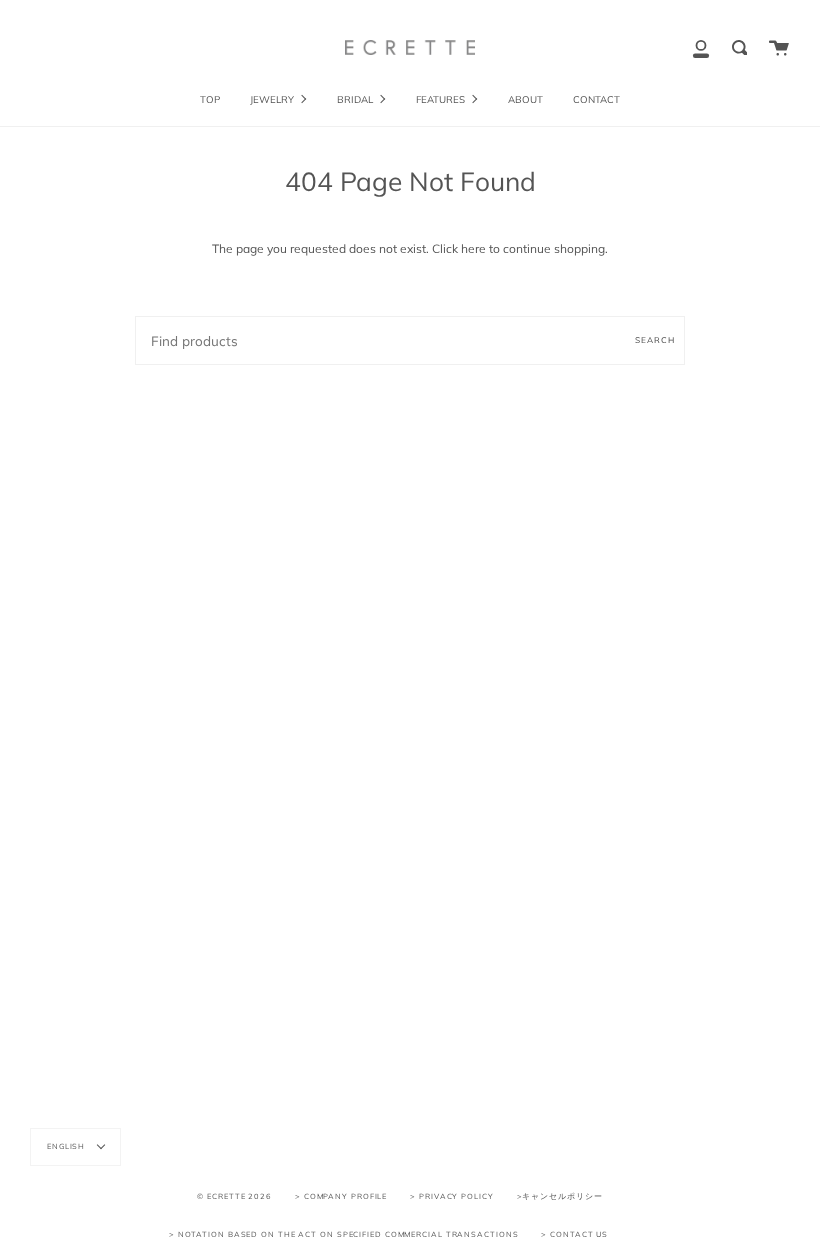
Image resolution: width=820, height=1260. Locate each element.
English (67, 1146)
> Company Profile (341, 1196)
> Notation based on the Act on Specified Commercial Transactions (344, 1234)
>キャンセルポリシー (560, 1196)
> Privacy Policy (451, 1196)
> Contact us (574, 1234)
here (473, 248)
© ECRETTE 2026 (234, 1196)
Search (655, 340)
